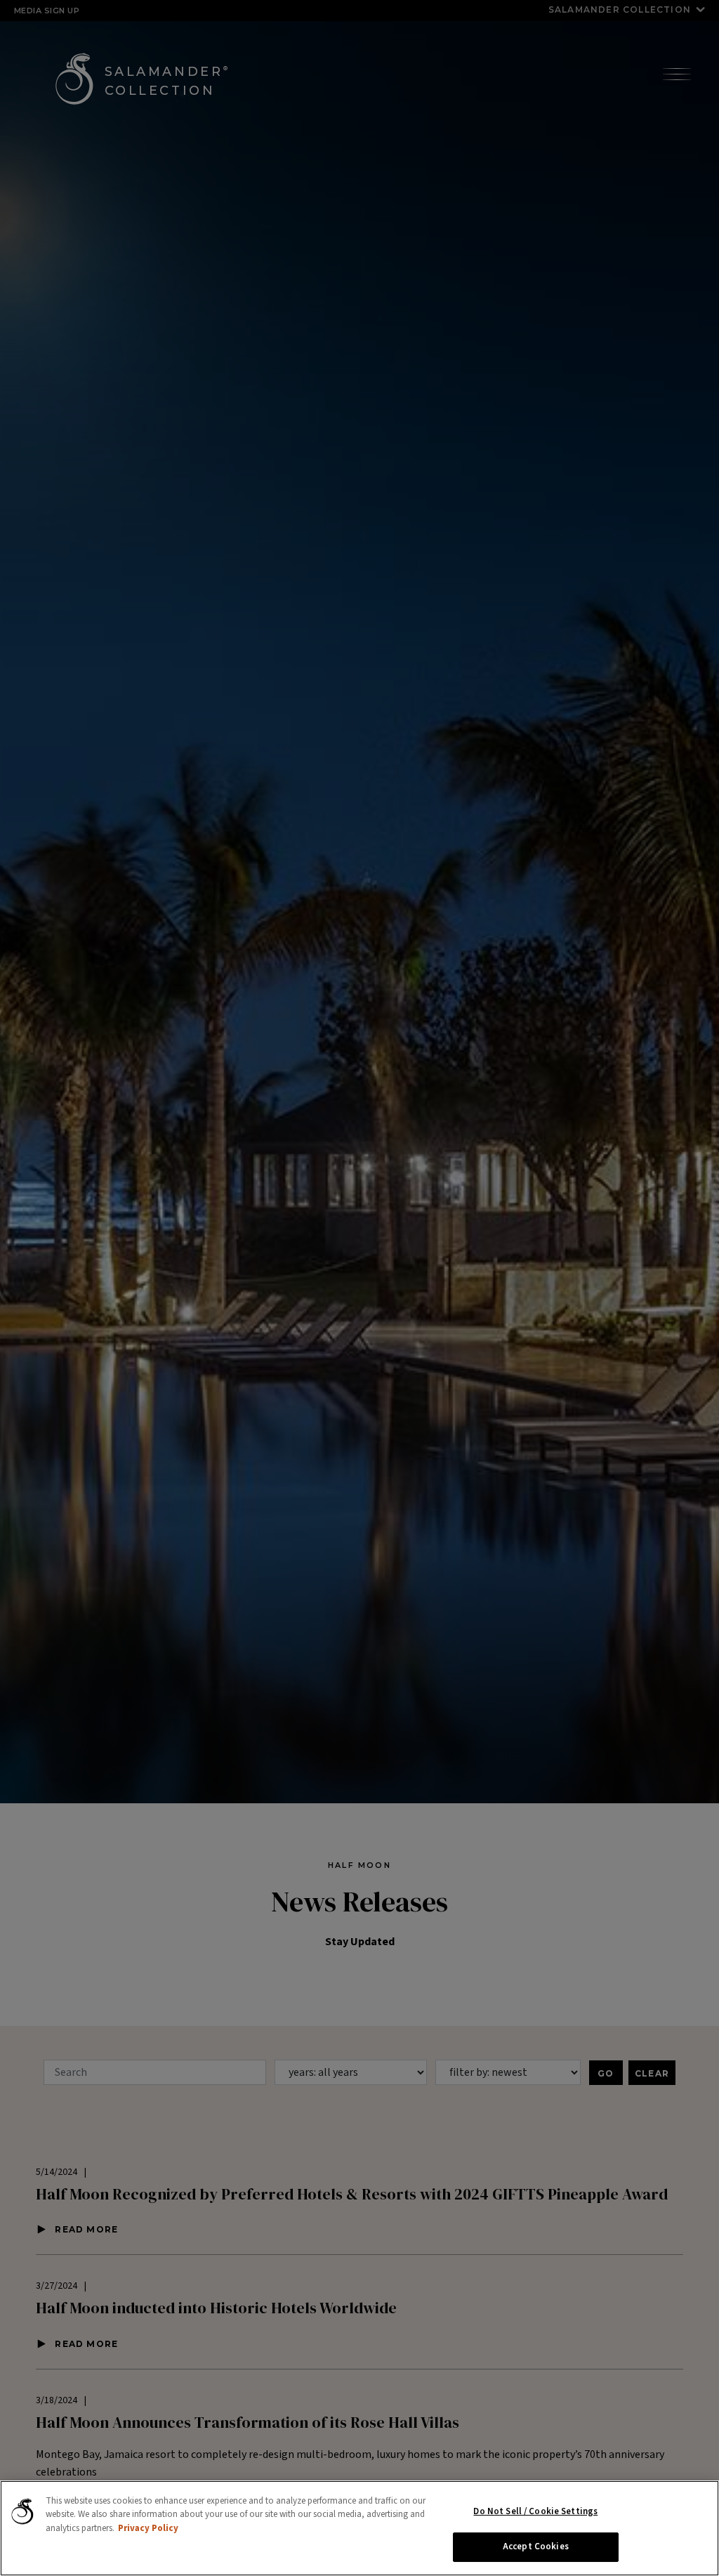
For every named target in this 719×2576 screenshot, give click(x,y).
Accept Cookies (536, 2546)
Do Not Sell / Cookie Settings (535, 2511)
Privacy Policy (148, 2528)
